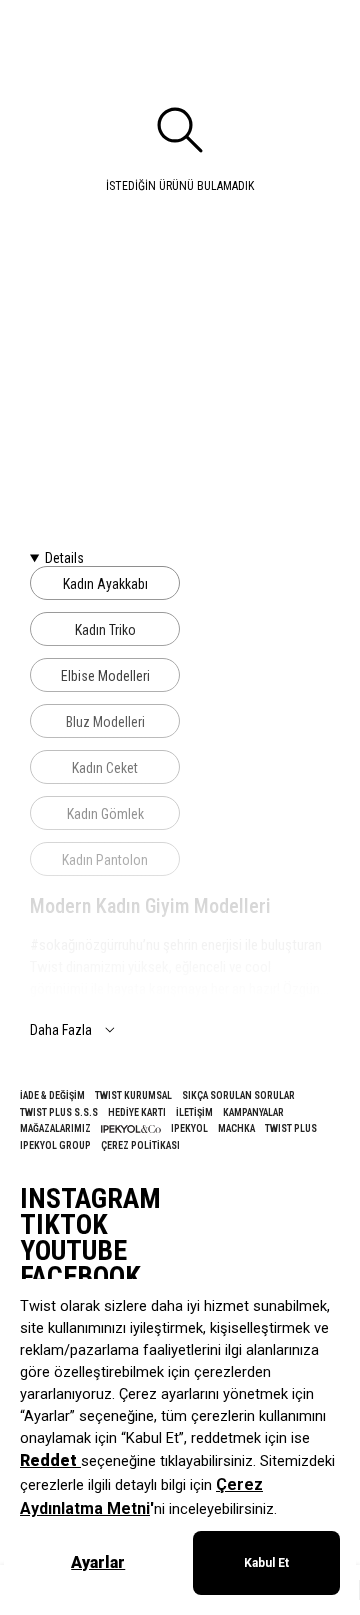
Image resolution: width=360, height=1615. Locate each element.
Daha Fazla (61, 1030)
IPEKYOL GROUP (55, 1145)
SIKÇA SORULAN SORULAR (238, 1095)
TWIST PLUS (291, 1128)
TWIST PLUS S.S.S (59, 1112)
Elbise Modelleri (105, 676)
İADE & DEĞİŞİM (52, 1095)
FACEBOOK (80, 1277)
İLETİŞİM (194, 1112)
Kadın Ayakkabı (105, 584)
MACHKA (236, 1128)
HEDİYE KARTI (137, 1112)
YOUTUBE (73, 1251)
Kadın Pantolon (105, 860)
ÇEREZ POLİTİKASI (140, 1145)
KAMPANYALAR (253, 1112)
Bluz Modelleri (105, 722)
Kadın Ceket (105, 768)
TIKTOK (64, 1225)
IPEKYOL (189, 1128)
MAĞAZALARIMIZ (55, 1128)
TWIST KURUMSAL (133, 1095)
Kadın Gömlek (105, 814)
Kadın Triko (105, 630)
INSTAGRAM (90, 1199)
